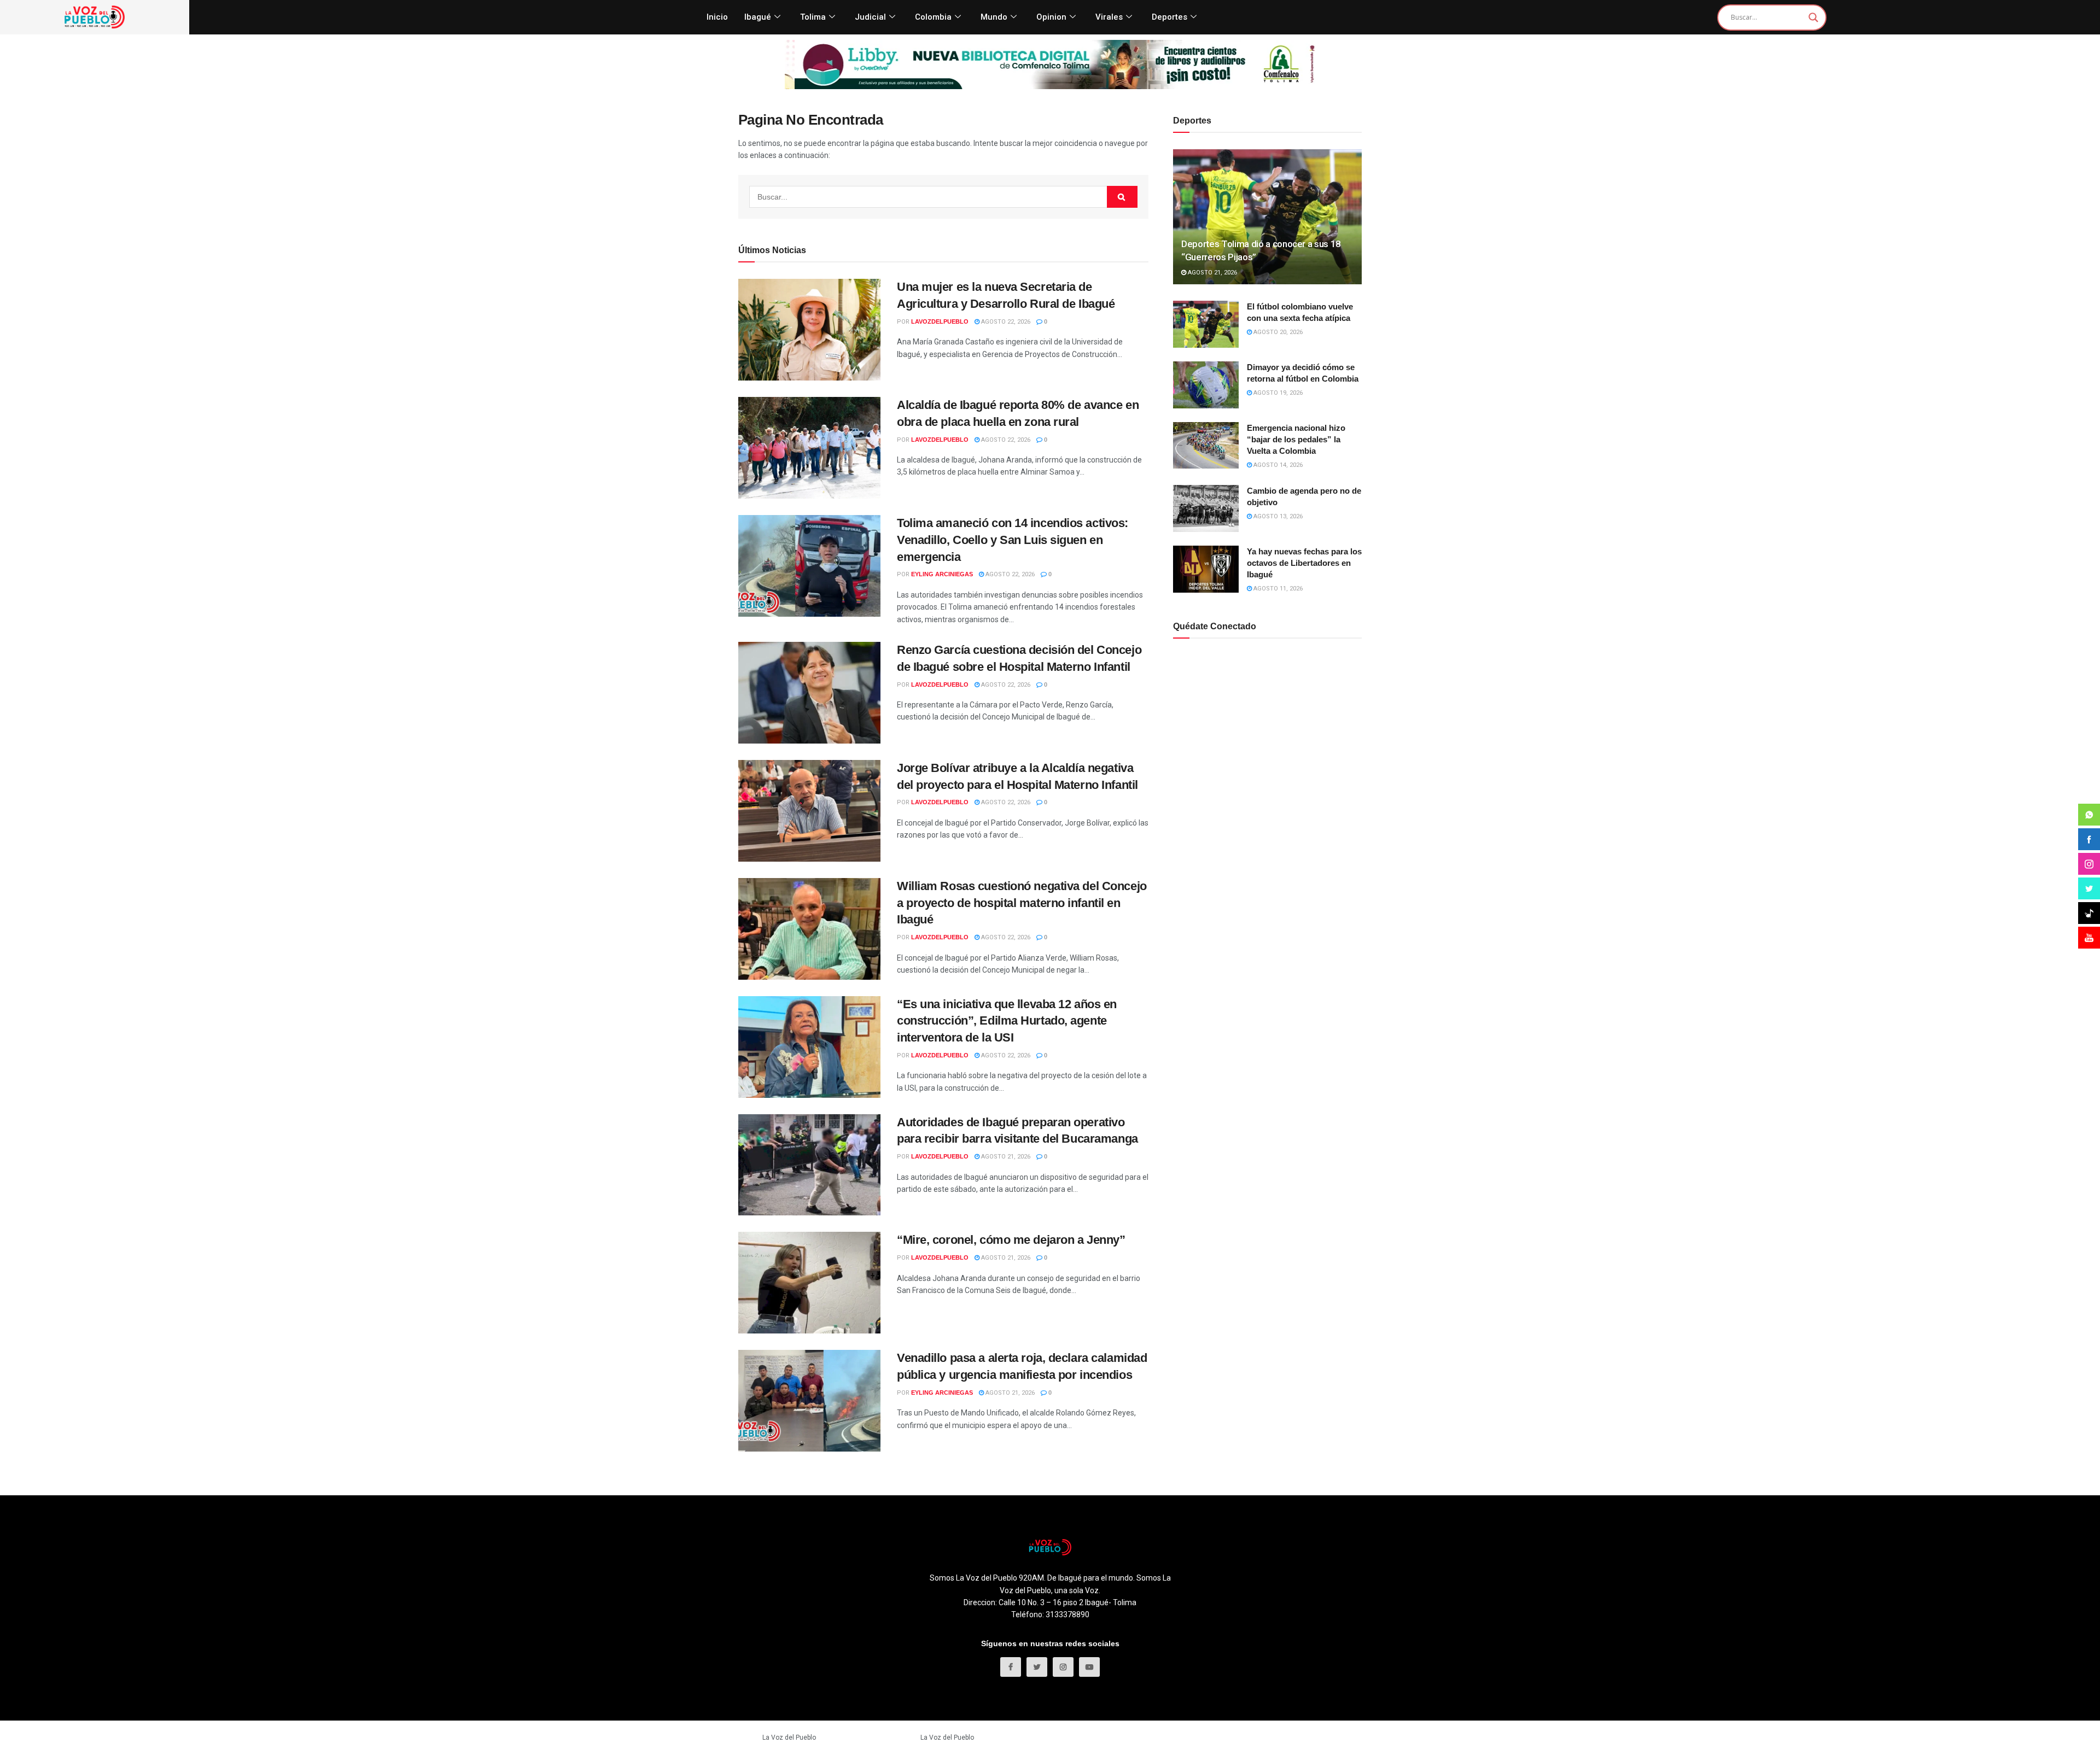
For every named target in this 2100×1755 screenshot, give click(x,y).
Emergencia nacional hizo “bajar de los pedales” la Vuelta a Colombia (1296, 439)
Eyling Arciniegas (942, 574)
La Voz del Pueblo (789, 1738)
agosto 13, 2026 (1277, 516)
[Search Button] (1122, 197)
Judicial (870, 17)
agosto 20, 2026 (1277, 332)
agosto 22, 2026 (1005, 322)
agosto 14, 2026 (1277, 465)
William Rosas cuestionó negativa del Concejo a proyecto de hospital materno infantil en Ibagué (1022, 903)
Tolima (813, 17)
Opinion (1051, 17)
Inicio (717, 17)
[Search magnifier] (1813, 17)
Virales (1109, 17)
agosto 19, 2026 (1277, 393)
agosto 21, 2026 (1005, 1157)
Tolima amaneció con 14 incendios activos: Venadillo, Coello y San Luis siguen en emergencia (1013, 540)
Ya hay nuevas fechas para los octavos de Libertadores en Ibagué (1304, 563)
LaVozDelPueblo (940, 321)
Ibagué (758, 17)
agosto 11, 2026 (1277, 589)
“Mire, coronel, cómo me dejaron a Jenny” (1011, 1240)
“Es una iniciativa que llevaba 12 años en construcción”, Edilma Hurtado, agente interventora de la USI (1007, 1021)
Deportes (1169, 17)
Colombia (933, 17)
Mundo (994, 17)
